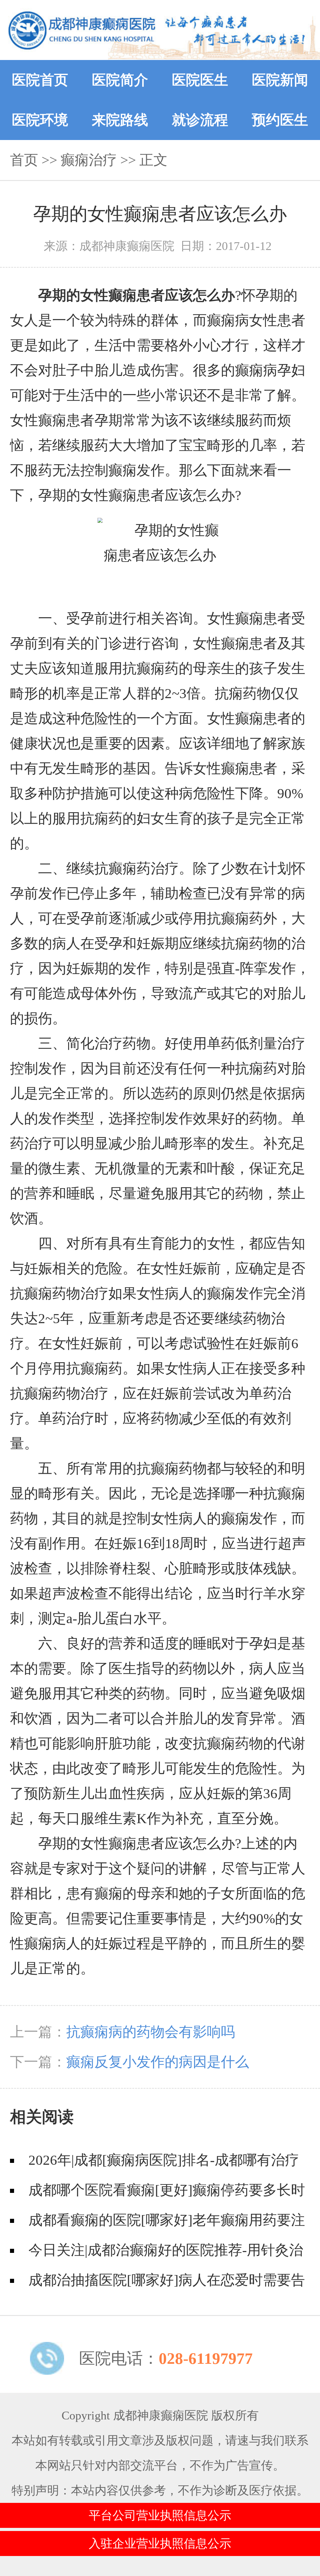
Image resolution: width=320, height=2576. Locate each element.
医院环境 (40, 120)
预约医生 (280, 120)
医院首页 (40, 80)
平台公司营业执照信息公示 (160, 2515)
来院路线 (120, 120)
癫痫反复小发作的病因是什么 (158, 2062)
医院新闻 (280, 80)
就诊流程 (200, 120)
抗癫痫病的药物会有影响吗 (151, 2032)
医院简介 (120, 80)
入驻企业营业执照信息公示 (160, 2543)
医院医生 (200, 80)
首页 (24, 160)
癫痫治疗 (89, 160)
